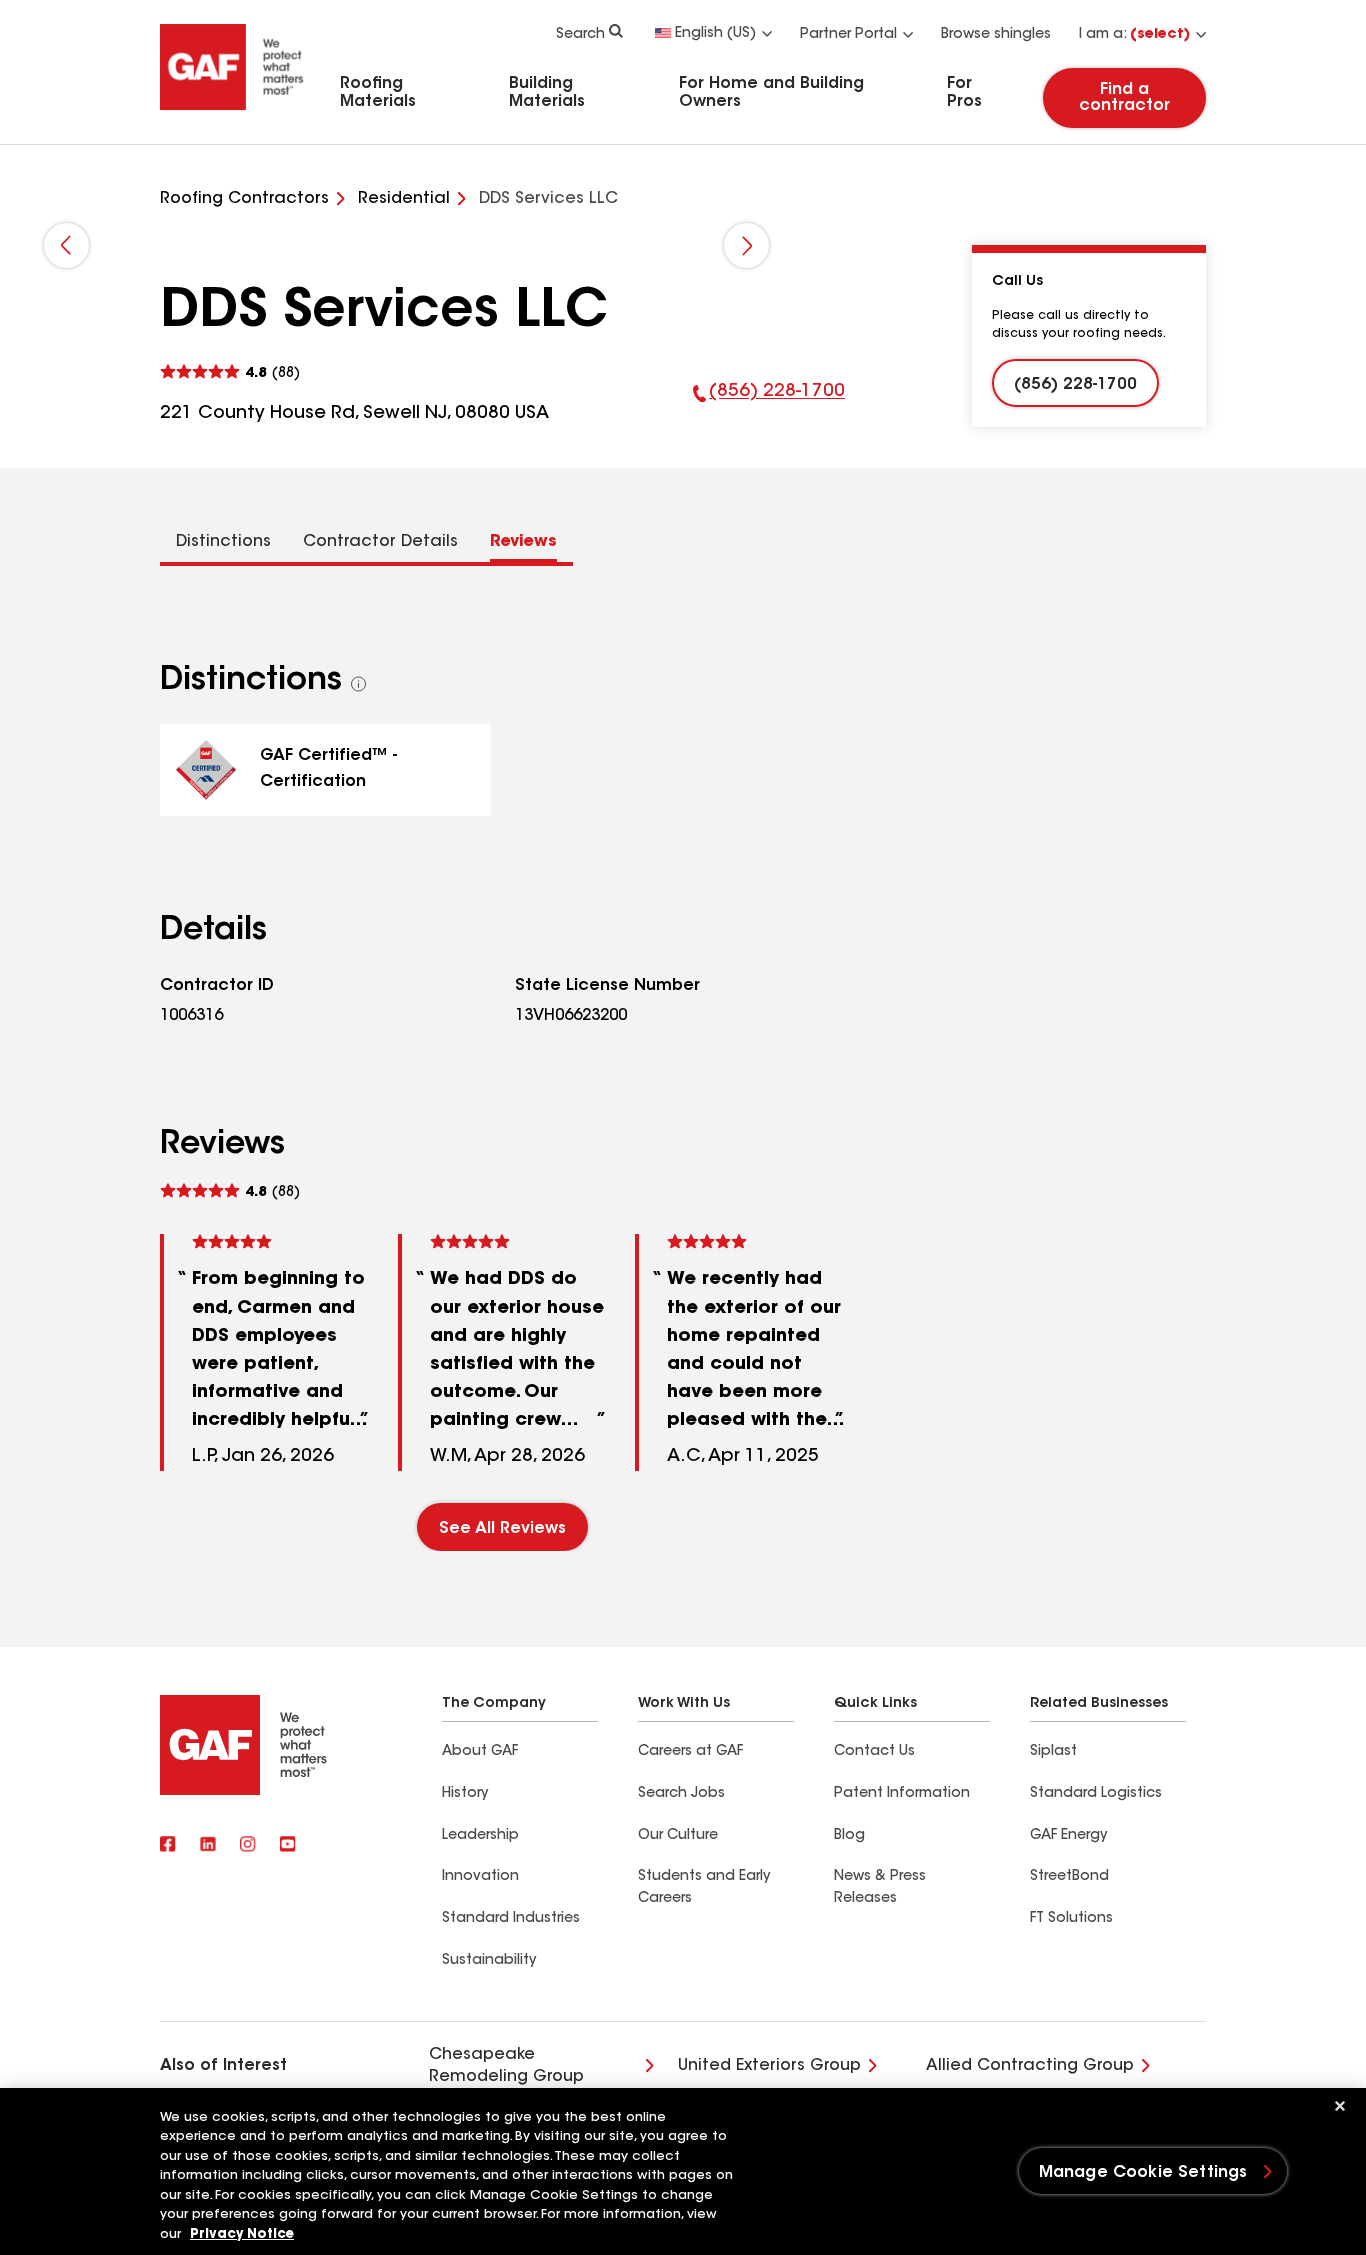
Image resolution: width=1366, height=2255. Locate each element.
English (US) (715, 34)
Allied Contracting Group (1030, 2066)
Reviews (523, 542)
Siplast (1053, 1752)
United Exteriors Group (769, 2066)
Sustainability (489, 1961)
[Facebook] (168, 1846)
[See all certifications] (359, 684)
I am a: (1134, 35)
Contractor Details (380, 542)
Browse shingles (996, 35)
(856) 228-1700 (769, 405)
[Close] (1340, 2106)
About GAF (480, 1752)
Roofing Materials (378, 93)
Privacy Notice (242, 2234)
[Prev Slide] (66, 245)
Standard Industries (511, 1919)
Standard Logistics (1096, 1794)
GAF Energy (1068, 1836)
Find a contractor (1124, 98)
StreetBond (1069, 1877)
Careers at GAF (690, 1752)
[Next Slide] (746, 245)
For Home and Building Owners (771, 93)
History (465, 1794)
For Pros (964, 93)
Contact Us (874, 1752)
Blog (849, 1836)
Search (580, 35)
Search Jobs (681, 1794)
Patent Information (902, 1794)
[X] (208, 1846)
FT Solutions (1071, 1919)
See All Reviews (502, 1529)
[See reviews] (230, 372)
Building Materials (547, 93)
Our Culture (678, 1836)
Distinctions (223, 542)
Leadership (480, 1836)
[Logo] (232, 113)
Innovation (480, 1877)
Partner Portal (848, 35)
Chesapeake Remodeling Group (506, 2066)
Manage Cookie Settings (1143, 2173)
